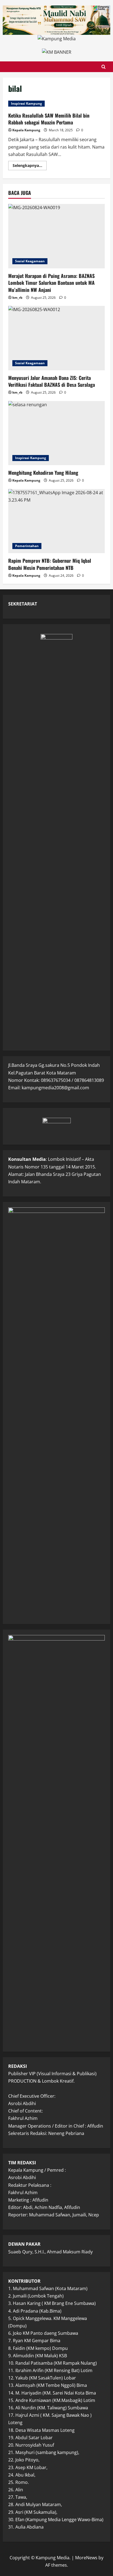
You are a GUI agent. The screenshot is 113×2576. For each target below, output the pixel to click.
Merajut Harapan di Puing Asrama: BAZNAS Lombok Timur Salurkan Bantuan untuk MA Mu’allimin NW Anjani (51, 283)
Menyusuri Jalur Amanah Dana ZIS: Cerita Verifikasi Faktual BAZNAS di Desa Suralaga (52, 381)
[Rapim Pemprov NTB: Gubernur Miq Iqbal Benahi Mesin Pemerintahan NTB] (56, 521)
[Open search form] (104, 67)
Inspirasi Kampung (26, 103)
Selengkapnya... (30, 166)
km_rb (17, 298)
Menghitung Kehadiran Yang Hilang (43, 473)
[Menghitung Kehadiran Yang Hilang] (56, 433)
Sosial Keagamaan (30, 261)
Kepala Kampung (26, 130)
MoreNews (86, 2558)
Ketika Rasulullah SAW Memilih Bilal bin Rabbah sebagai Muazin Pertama (49, 119)
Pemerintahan (27, 546)
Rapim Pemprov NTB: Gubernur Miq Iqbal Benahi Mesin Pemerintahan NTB (50, 564)
